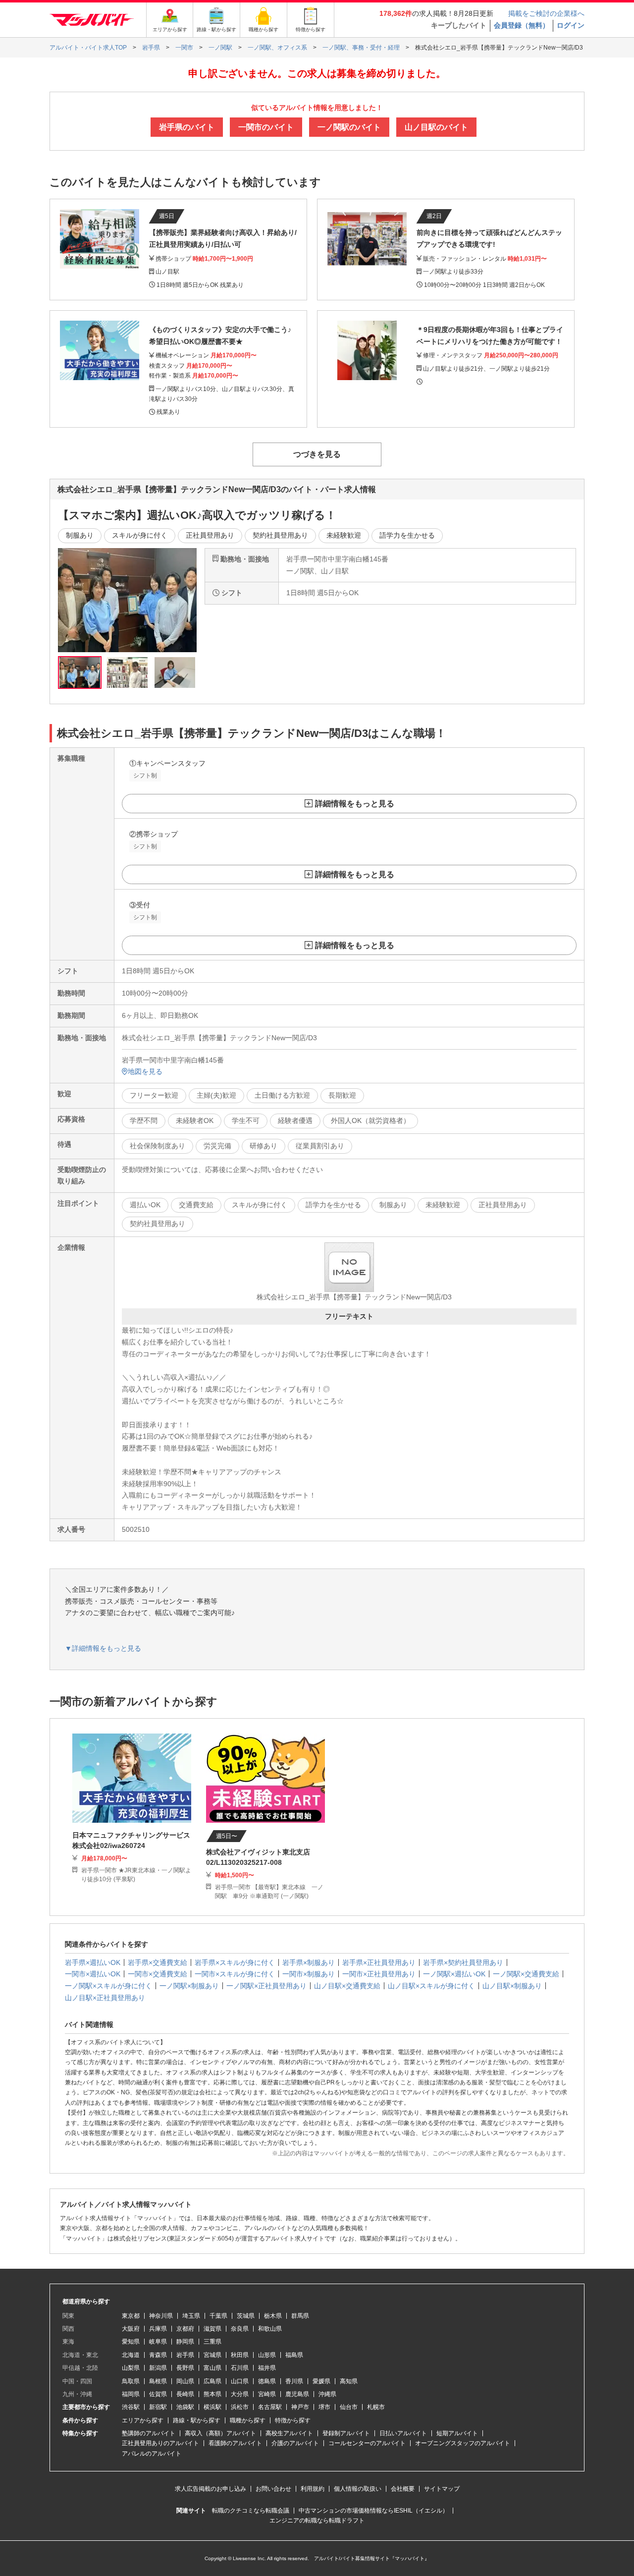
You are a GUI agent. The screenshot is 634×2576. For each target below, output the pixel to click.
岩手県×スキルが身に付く (235, 1962)
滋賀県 (212, 2329)
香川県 (294, 2381)
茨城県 (246, 2316)
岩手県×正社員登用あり (379, 1962)
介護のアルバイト (295, 2443)
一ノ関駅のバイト (349, 127)
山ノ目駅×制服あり (512, 1986)
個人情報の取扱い (358, 2489)
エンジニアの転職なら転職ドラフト (317, 2520)
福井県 (267, 2368)
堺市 (324, 2407)
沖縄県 (327, 2394)
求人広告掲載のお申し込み (211, 2489)
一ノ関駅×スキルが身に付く (108, 1986)
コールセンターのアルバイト (367, 2443)
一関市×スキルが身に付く (235, 1974)
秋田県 (240, 2355)
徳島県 (267, 2381)
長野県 (185, 2368)
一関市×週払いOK (93, 1974)
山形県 (267, 2355)
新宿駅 (158, 2407)
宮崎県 (267, 2394)
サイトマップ (442, 2489)
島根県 (158, 2381)
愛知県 (131, 2342)
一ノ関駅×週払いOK (454, 1974)
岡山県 (185, 2381)
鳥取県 (131, 2381)
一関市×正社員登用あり (379, 1974)
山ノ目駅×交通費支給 (347, 1986)
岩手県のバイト (187, 127)
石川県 (240, 2368)
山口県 (240, 2381)
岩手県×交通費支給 (158, 1962)
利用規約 (313, 2489)
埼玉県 (191, 2316)
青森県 (158, 2355)
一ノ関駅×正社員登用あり (266, 1986)
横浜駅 (212, 2407)
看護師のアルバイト (235, 2443)
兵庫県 (158, 2329)
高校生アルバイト (289, 2433)
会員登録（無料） (522, 25)
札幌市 (376, 2407)
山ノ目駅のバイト (436, 127)
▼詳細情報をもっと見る (103, 1648)
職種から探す (248, 2420)
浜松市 (240, 2407)
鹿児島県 (297, 2394)
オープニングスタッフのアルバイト (463, 2443)
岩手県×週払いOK (93, 1962)
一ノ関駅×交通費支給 (526, 1974)
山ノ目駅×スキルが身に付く (431, 1986)
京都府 (185, 2329)
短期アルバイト (457, 2433)
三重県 (212, 2342)
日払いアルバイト (403, 2433)
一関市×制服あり (309, 1974)
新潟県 (158, 2368)
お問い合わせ (273, 2489)
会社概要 (403, 2489)
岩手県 (185, 2355)
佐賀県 (158, 2394)
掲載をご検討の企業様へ (546, 13)
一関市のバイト (266, 127)
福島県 (294, 2355)
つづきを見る (317, 454)
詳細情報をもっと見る (355, 804)
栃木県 (273, 2316)
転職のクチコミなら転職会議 (251, 2511)
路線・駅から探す (197, 2420)
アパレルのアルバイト (152, 2454)
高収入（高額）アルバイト (220, 2433)
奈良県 (240, 2329)
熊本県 (212, 2394)
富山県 (212, 2368)
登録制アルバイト (346, 2433)
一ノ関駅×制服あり (189, 1986)
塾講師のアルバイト (149, 2433)
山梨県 (131, 2368)
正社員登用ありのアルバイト (160, 2443)
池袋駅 (185, 2407)
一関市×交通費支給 (158, 1974)
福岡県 (131, 2394)
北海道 (131, 2355)
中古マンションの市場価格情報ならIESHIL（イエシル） (373, 2511)
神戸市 (300, 2407)
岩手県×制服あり (309, 1962)
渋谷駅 (131, 2407)
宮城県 (212, 2355)
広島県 (212, 2381)
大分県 (240, 2394)
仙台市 (349, 2407)
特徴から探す (293, 2420)
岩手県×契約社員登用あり (463, 1962)
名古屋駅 (270, 2407)
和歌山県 (270, 2329)
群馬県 (300, 2316)
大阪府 (131, 2329)
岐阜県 (158, 2342)
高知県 (349, 2381)
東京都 (131, 2316)
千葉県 (218, 2316)
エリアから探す (143, 2420)
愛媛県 (321, 2381)
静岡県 (185, 2342)
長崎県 (185, 2394)
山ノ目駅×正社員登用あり (105, 1998)
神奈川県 (161, 2316)
